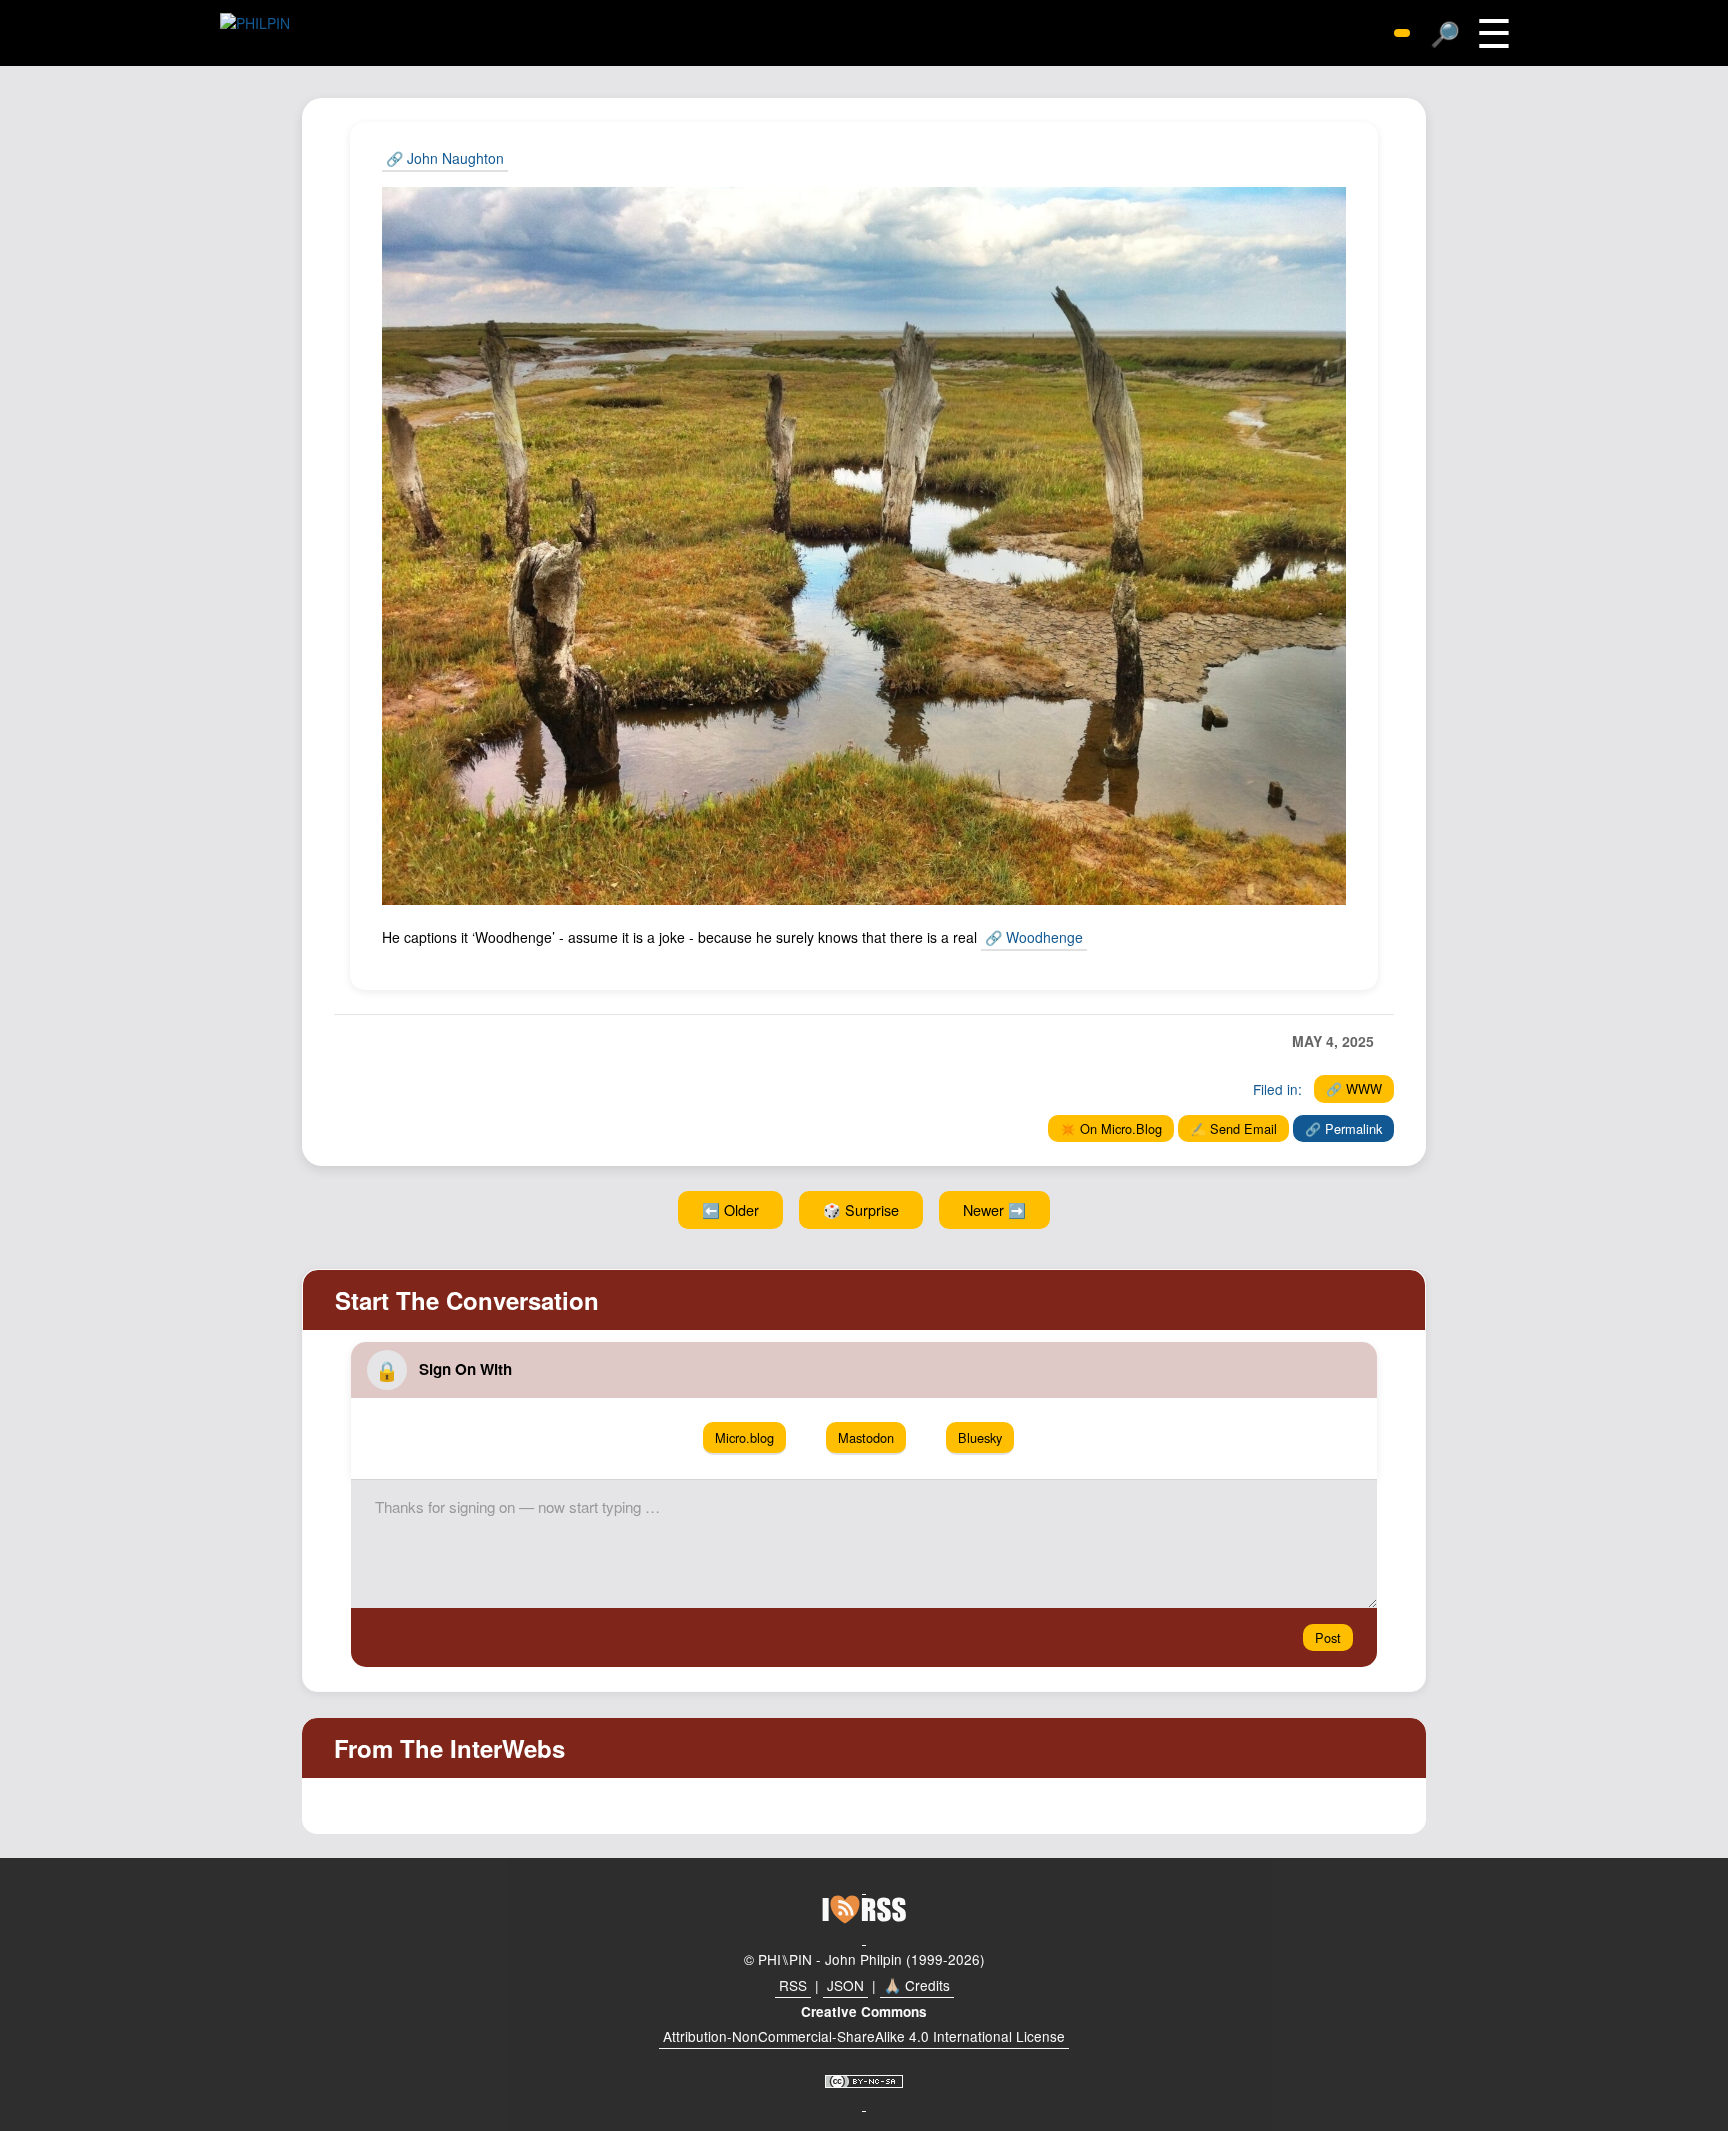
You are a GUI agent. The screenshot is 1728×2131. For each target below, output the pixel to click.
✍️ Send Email (1233, 1128)
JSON (845, 1985)
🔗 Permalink (1343, 1128)
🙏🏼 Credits (917, 1985)
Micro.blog (744, 1437)
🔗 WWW (1354, 1088)
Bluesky (980, 1437)
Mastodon (866, 1437)
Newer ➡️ (994, 1209)
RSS (793, 1985)
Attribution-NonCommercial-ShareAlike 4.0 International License (864, 2036)
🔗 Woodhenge (1034, 937)
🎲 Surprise (861, 1209)
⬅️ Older (730, 1209)
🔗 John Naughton (445, 158)
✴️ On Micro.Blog (1111, 1128)
